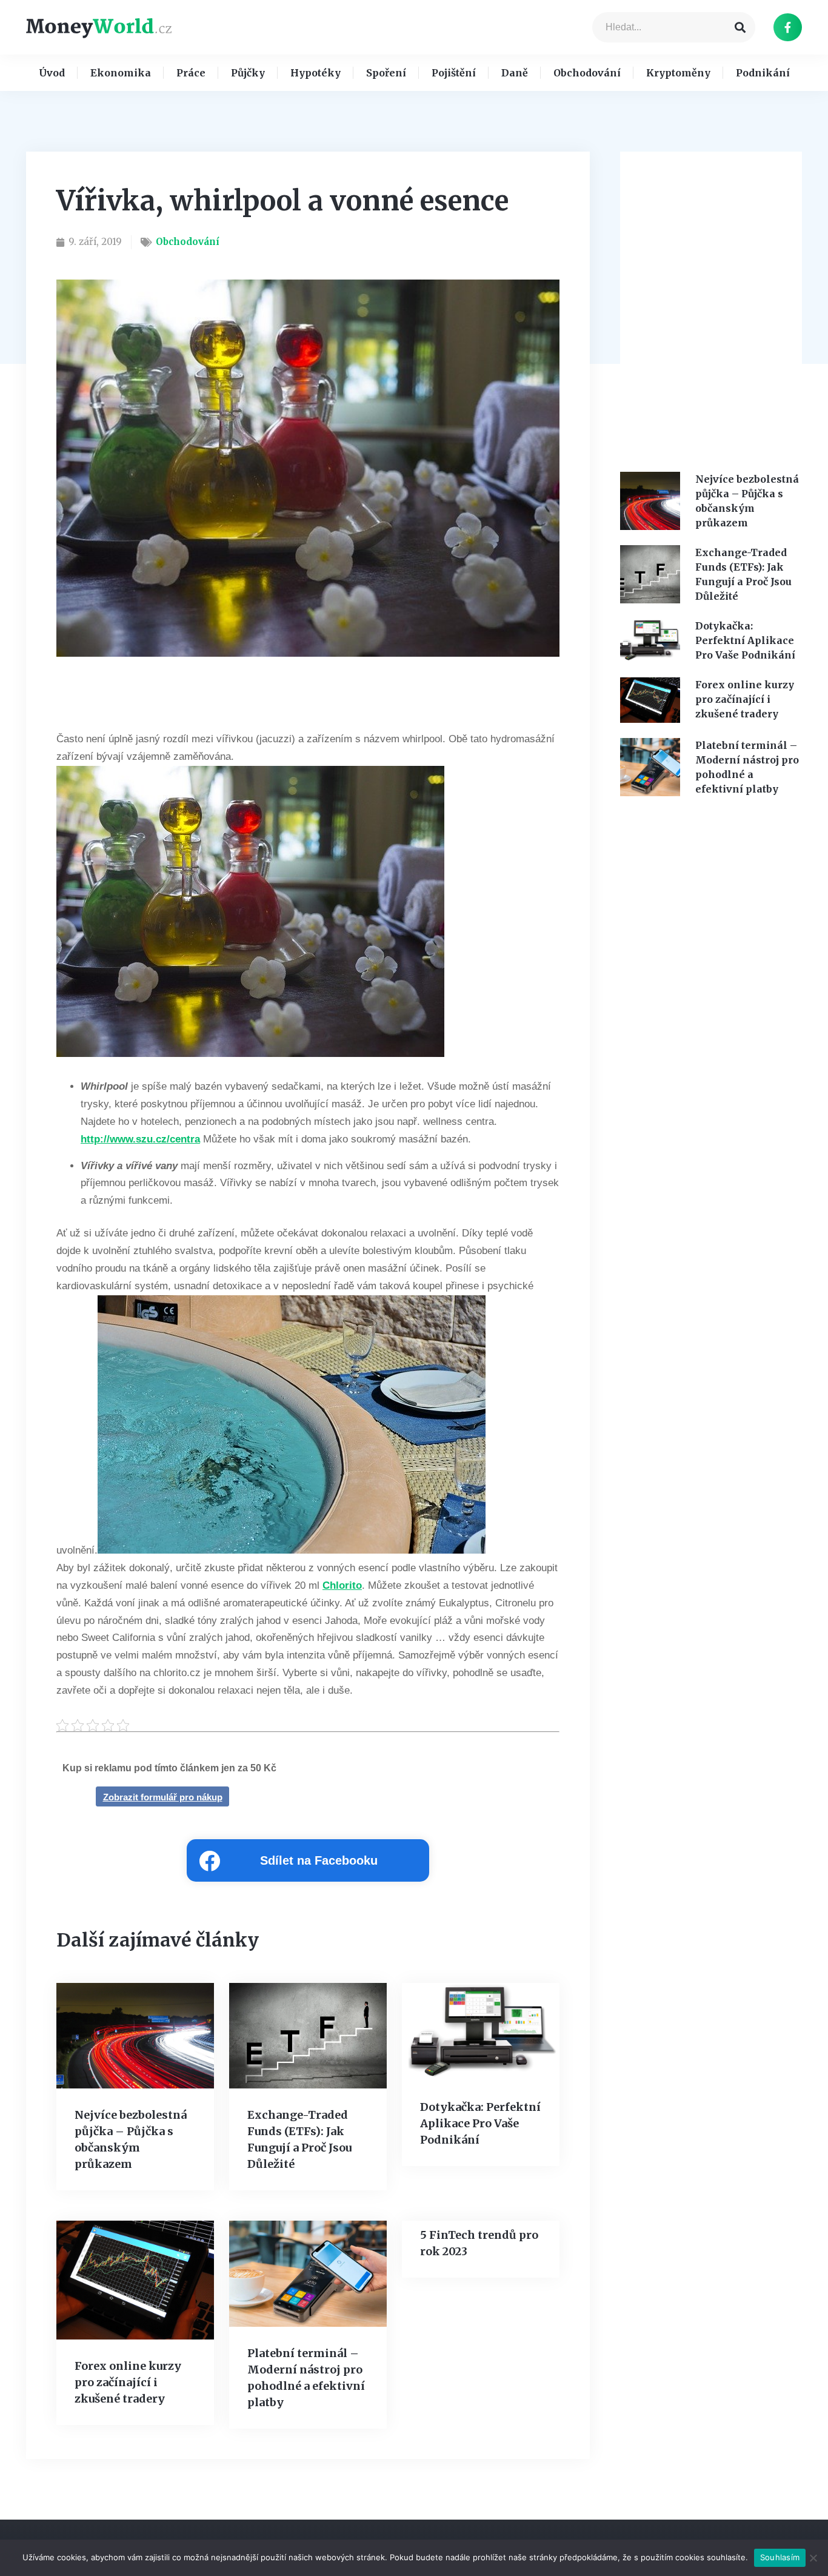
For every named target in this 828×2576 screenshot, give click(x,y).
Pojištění (454, 73)
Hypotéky (316, 73)
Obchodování (587, 73)
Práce (191, 73)
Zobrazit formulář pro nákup (163, 1797)
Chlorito (342, 1585)
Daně (515, 73)
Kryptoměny (678, 73)
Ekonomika (121, 73)
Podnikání (763, 73)
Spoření (386, 73)
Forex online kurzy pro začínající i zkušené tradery (128, 2382)
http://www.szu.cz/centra (140, 1139)
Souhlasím (780, 2557)
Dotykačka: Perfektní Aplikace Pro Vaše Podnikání (480, 2123)
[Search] (740, 27)
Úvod (52, 73)
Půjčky (248, 73)
